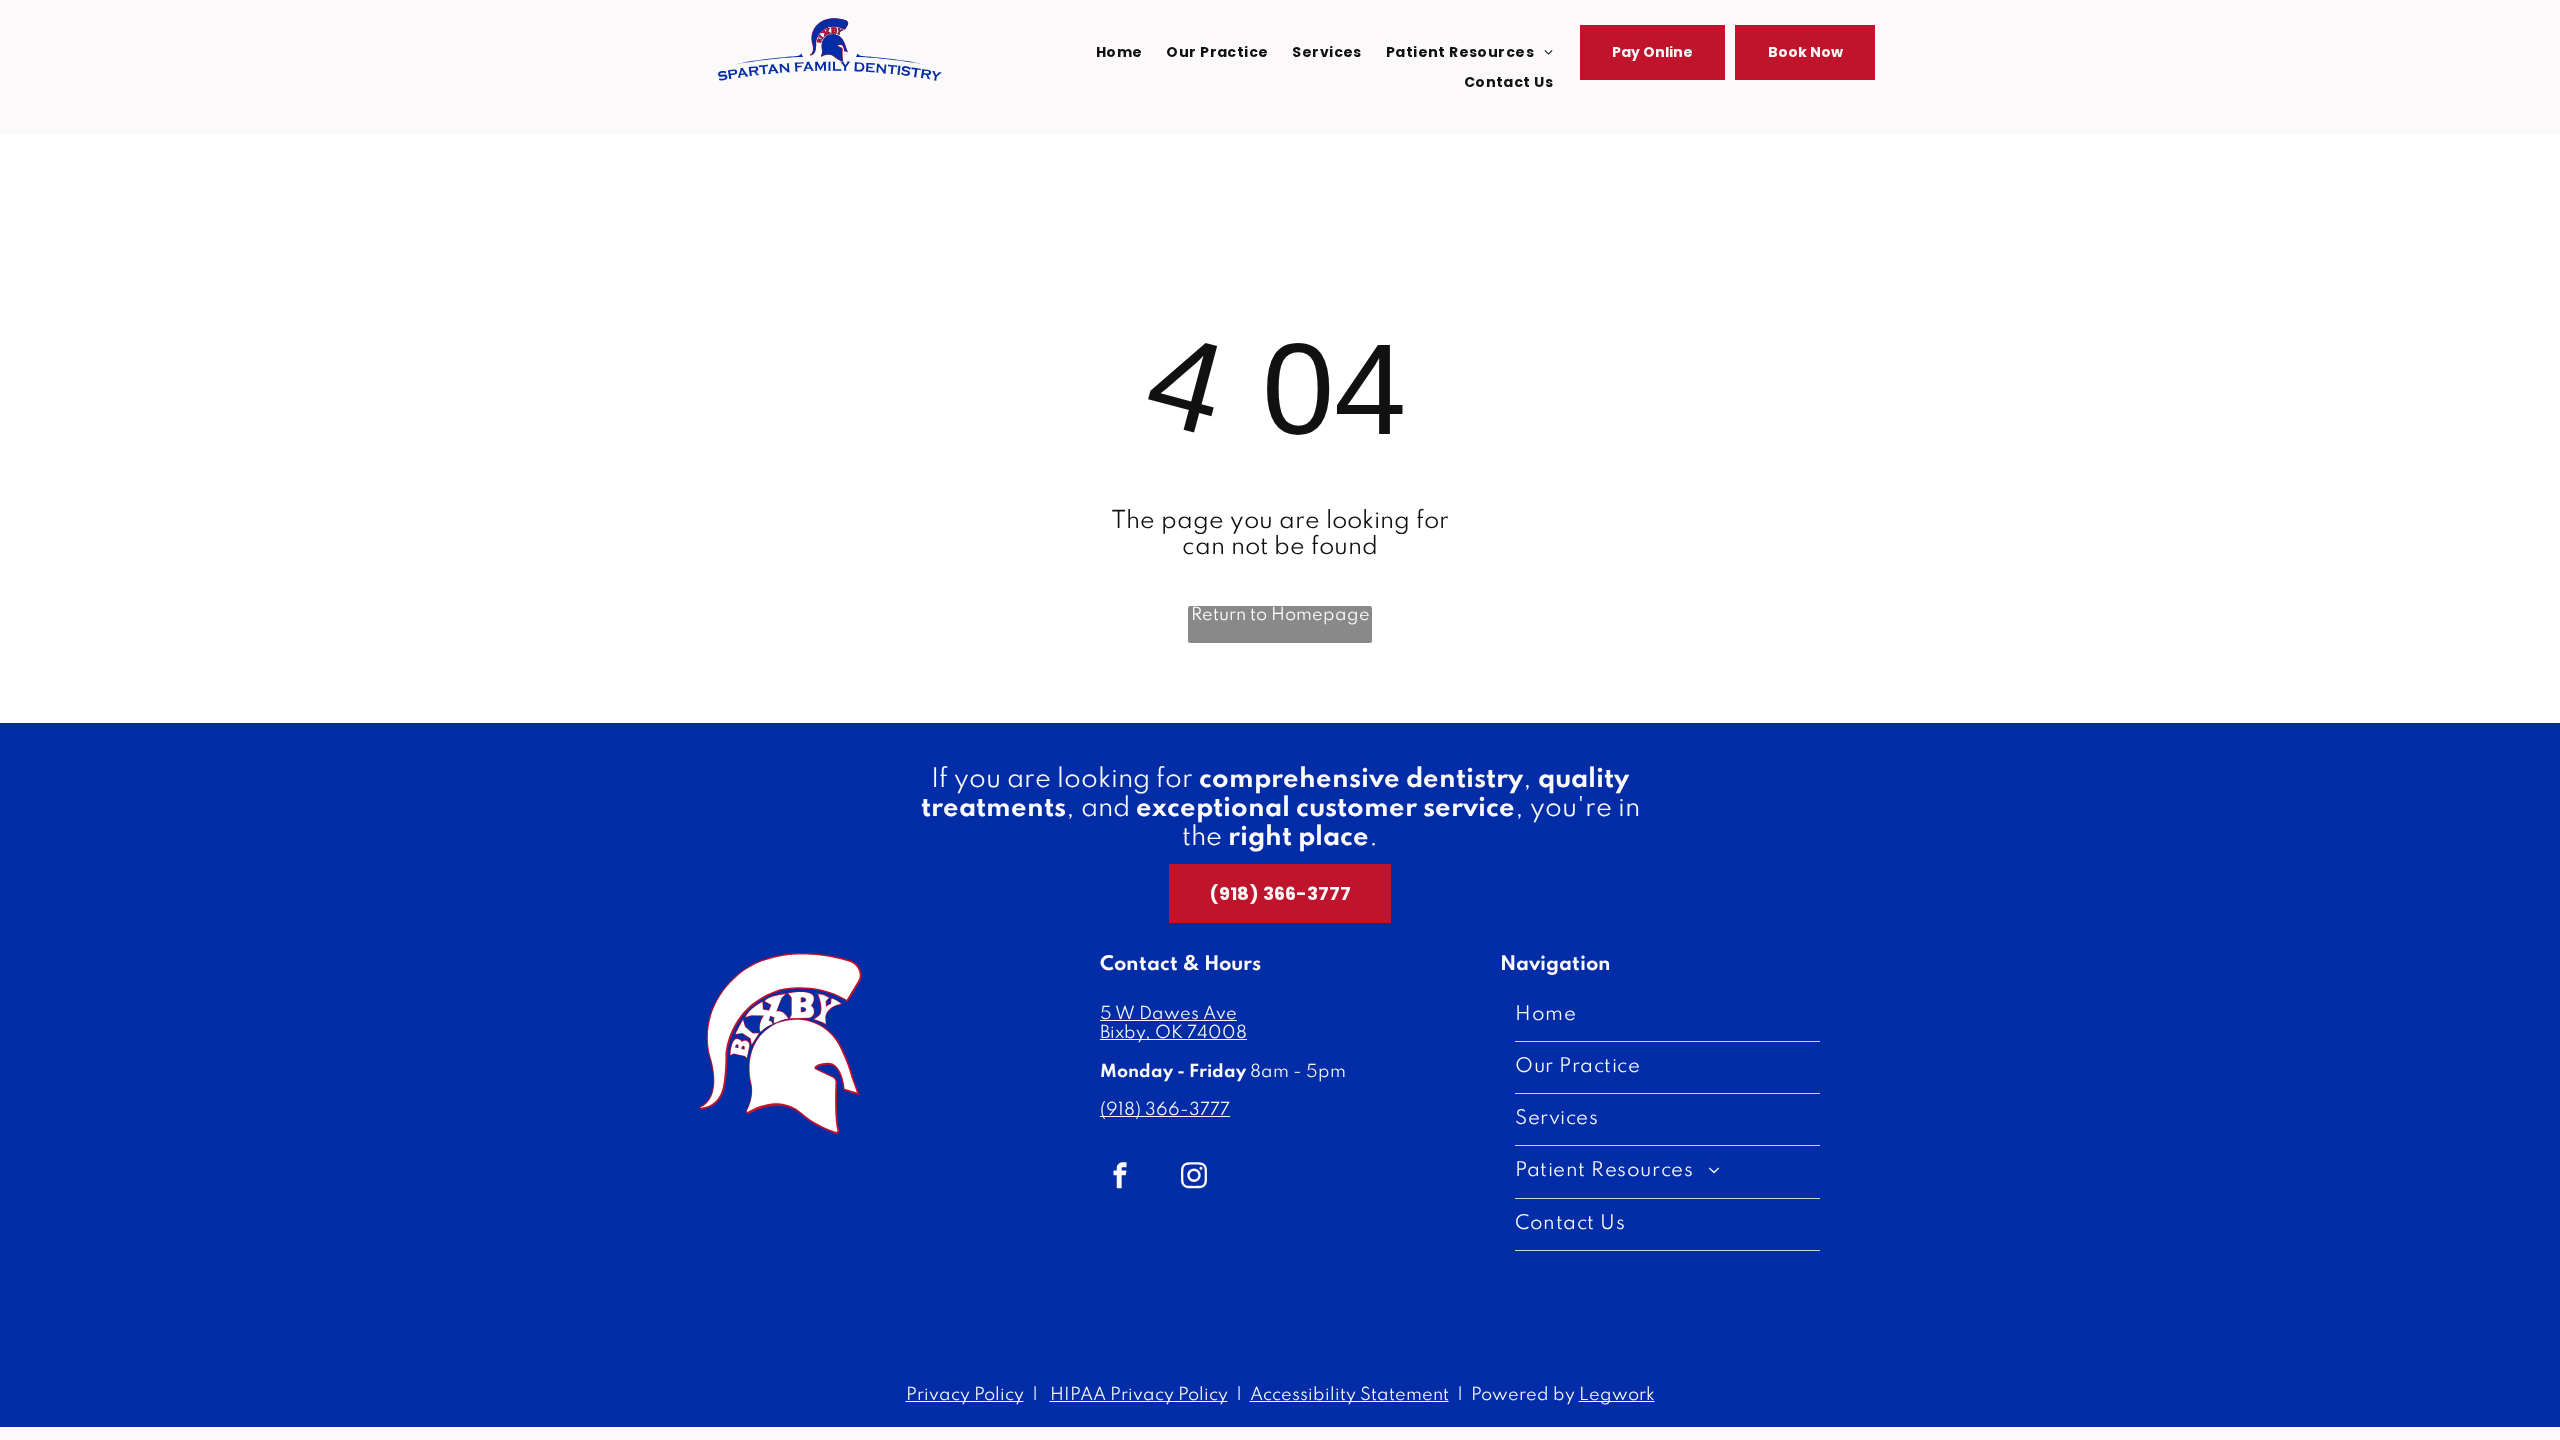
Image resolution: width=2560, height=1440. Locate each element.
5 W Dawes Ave (1168, 1014)
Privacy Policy (965, 1395)
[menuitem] (1119, 52)
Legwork (1617, 1395)
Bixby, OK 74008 (1173, 1033)
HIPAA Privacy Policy (1139, 1395)
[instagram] (1194, 1177)
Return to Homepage (1280, 615)
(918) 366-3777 (1165, 1110)
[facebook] (1120, 1177)
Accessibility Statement (1349, 1395)
